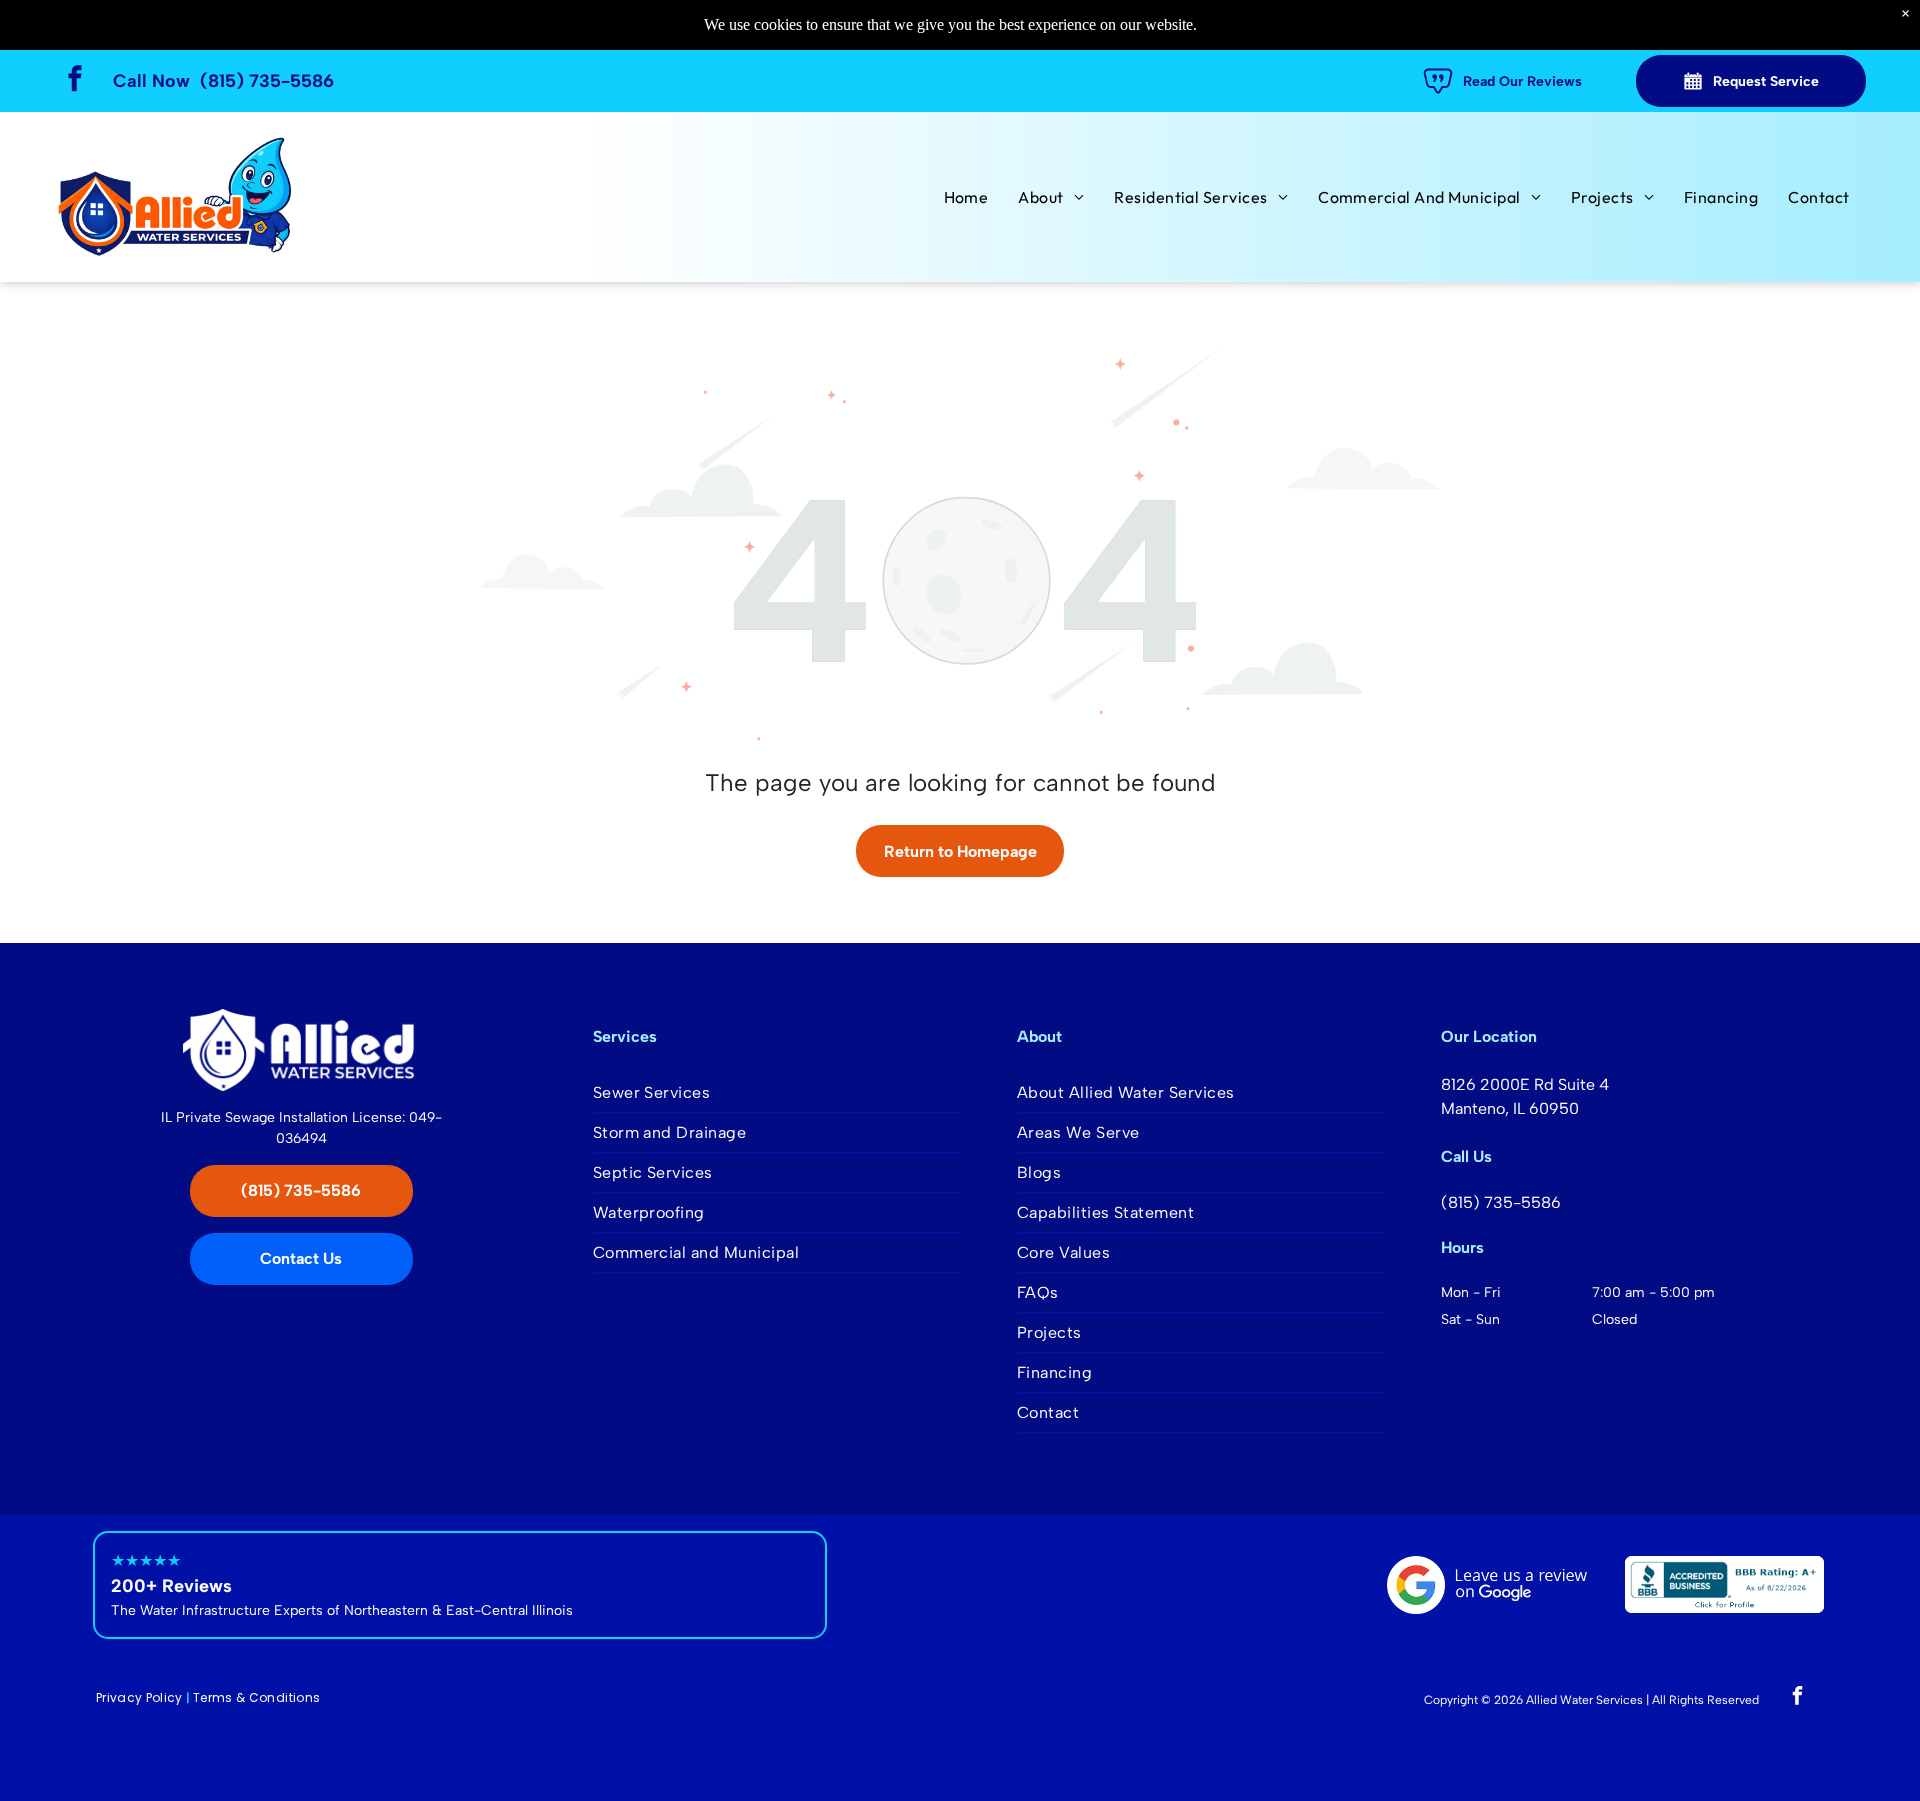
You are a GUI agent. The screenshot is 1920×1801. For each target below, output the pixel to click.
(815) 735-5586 (267, 81)
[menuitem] (966, 197)
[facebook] (75, 81)
